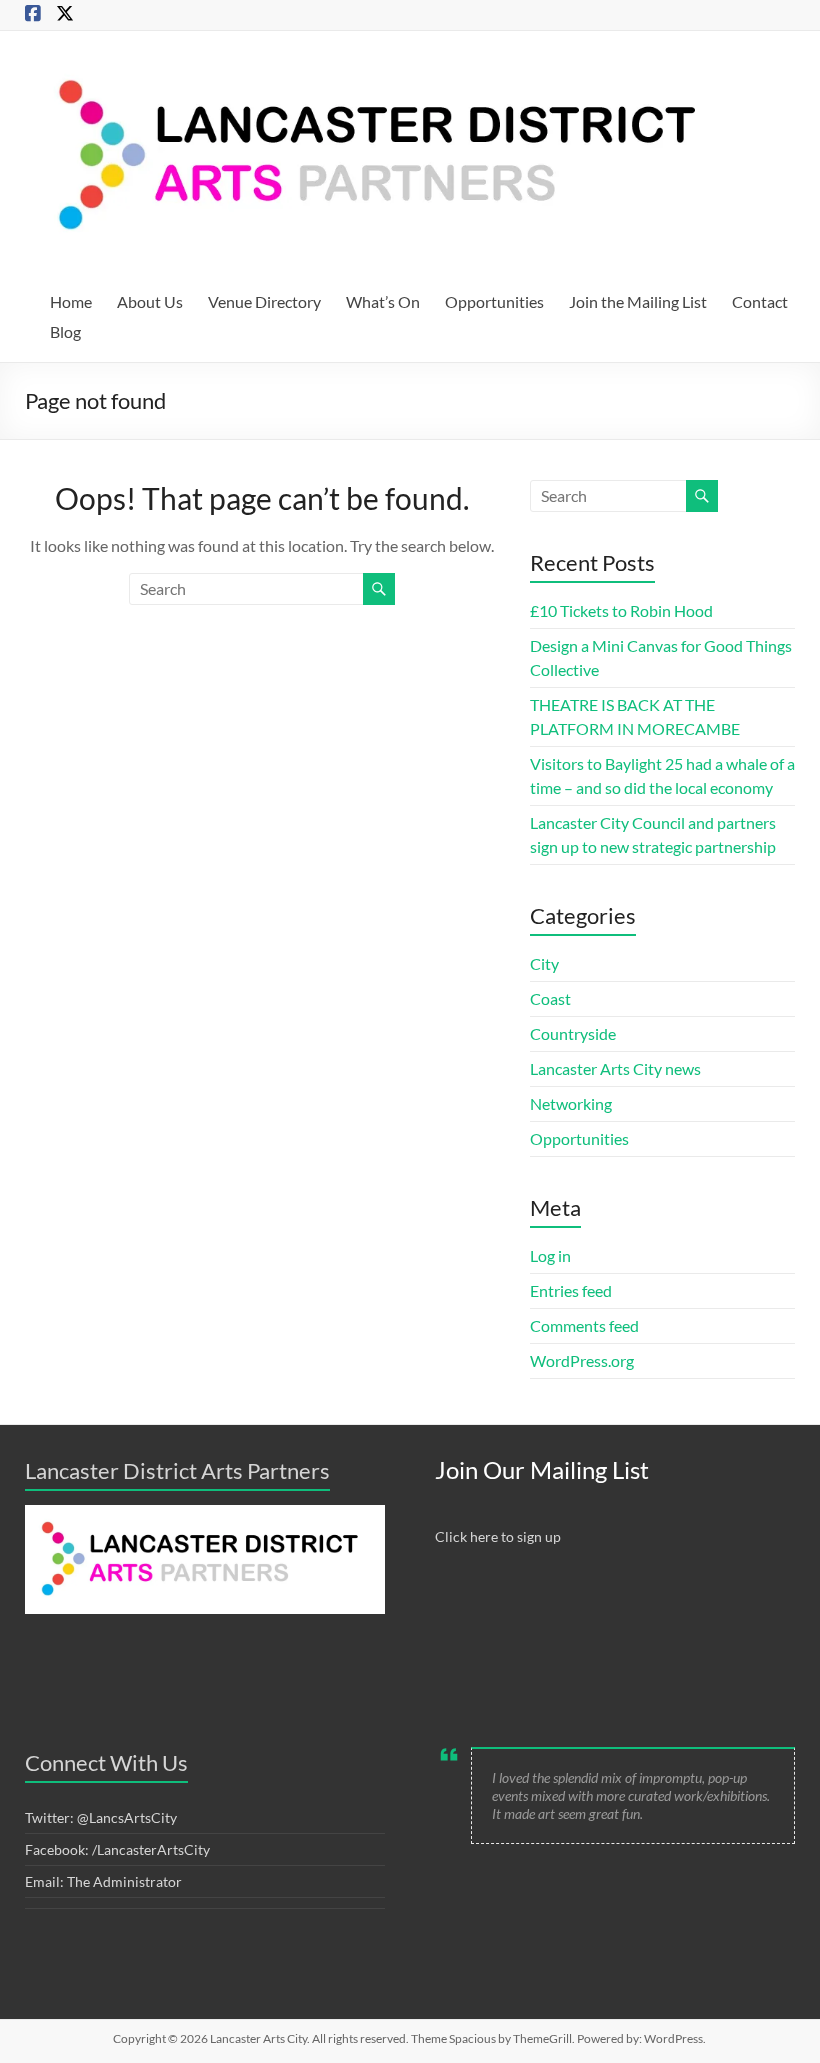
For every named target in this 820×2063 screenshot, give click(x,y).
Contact (760, 301)
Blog (65, 331)
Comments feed (584, 1325)
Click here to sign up (498, 1536)
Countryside (573, 1033)
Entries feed (571, 1290)
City (544, 963)
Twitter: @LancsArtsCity (101, 1817)
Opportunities (494, 301)
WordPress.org (582, 1360)
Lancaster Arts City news (615, 1068)
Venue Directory (264, 301)
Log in (550, 1255)
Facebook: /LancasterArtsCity (117, 1849)
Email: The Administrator (103, 1881)
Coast (550, 998)
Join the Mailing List (638, 301)
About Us (150, 301)
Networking (571, 1103)
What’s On (383, 301)
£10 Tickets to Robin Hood (621, 610)
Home (71, 301)
